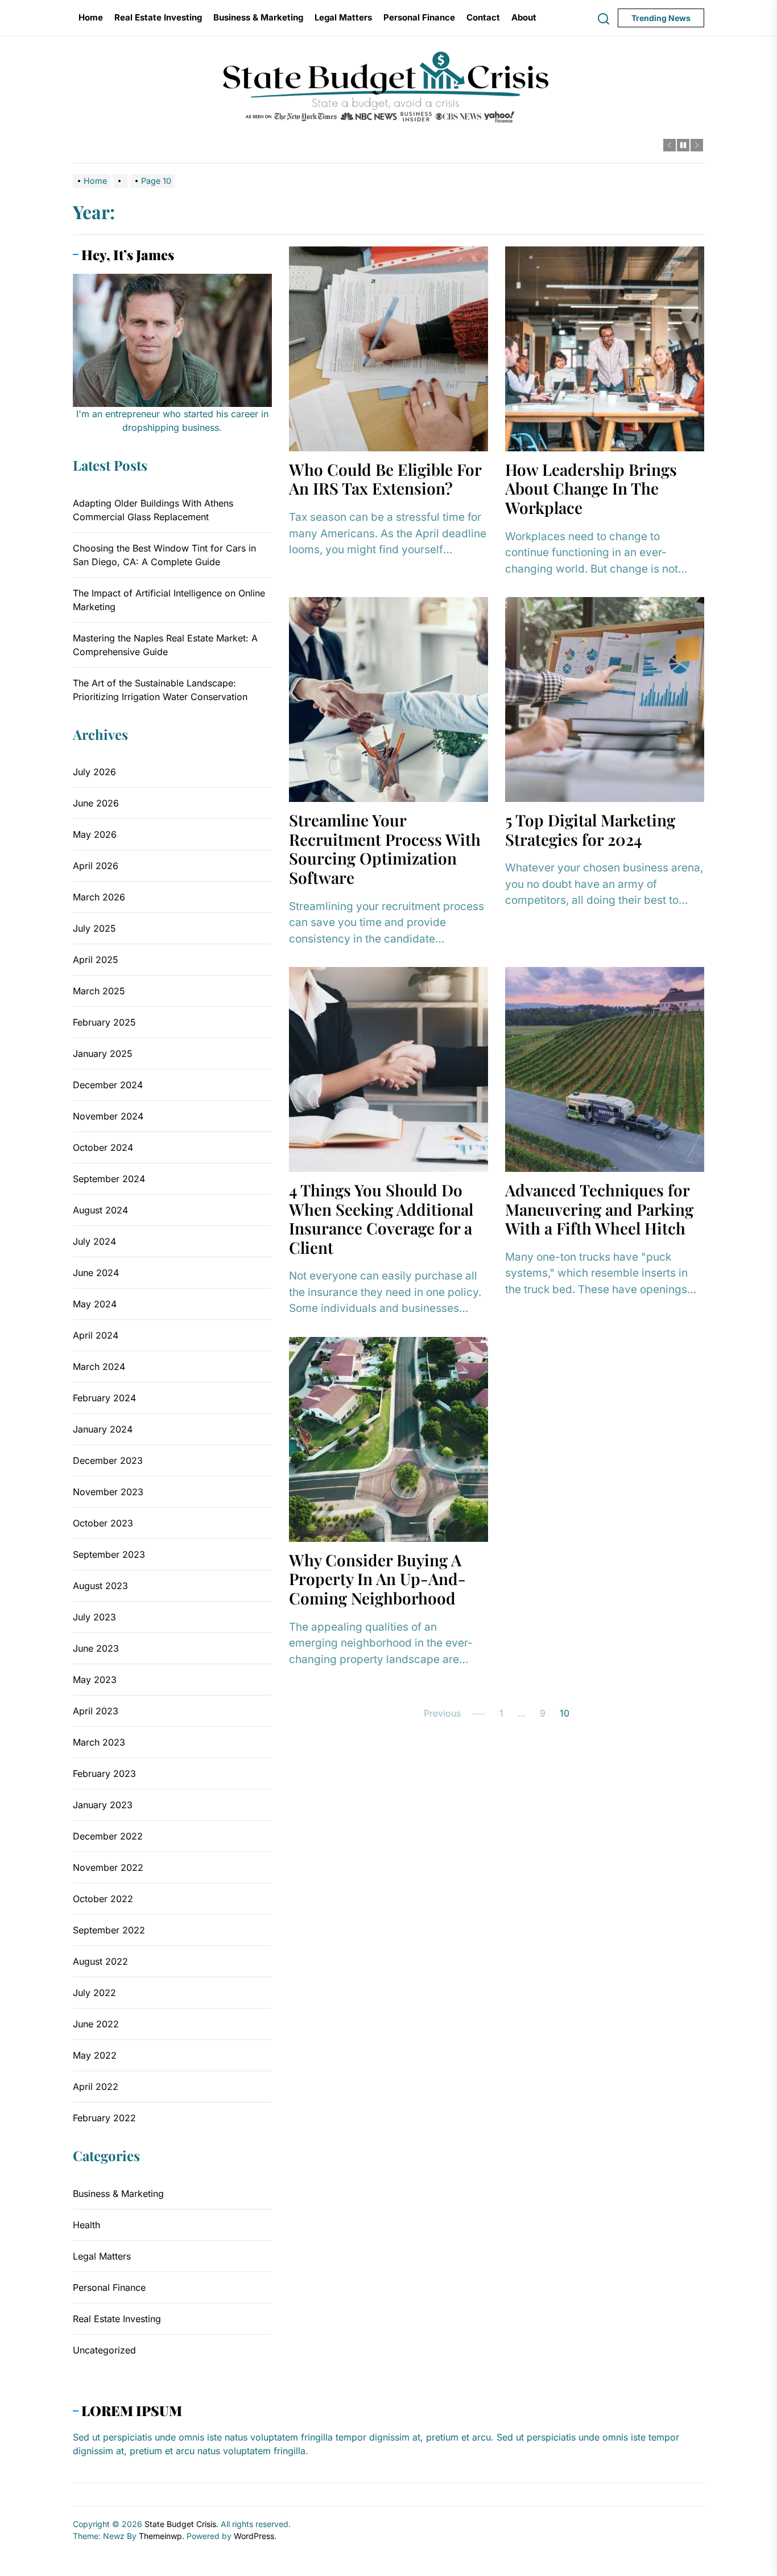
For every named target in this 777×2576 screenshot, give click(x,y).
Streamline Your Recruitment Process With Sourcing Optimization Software (385, 849)
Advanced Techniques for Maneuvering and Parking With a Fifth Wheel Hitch (599, 1209)
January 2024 (103, 1429)
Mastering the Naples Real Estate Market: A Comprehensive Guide (165, 645)
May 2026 (95, 834)
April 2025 (96, 960)
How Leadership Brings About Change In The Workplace (591, 488)
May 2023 (95, 1680)
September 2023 (109, 1554)
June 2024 (96, 1273)
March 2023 (99, 1742)
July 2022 (94, 1993)
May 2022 (95, 2055)
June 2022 (96, 2024)
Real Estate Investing (158, 17)
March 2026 (99, 897)
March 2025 (99, 991)
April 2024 (96, 1335)
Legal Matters (343, 17)
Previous (442, 1713)
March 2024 (99, 1367)
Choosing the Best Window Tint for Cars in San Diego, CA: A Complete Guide (164, 555)
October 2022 (103, 1899)
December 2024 (108, 1085)
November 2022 (108, 1867)
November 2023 (108, 1492)
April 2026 (96, 866)
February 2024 (104, 1398)
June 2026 (96, 803)
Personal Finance (419, 17)
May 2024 (95, 1304)
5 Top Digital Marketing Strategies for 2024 (590, 830)
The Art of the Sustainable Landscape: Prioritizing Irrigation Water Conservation (160, 690)
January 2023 (103, 1805)
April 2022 (96, 2087)
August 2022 (100, 1961)
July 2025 (94, 928)
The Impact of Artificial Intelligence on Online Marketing (169, 600)
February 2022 (104, 2118)
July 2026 (94, 772)
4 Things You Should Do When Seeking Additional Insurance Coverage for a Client (381, 1219)
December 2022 (108, 1836)
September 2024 (109, 1179)
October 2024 (103, 1147)
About (524, 17)
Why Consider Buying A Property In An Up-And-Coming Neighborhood (377, 1579)
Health (86, 2225)
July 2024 (94, 1241)
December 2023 (108, 1460)
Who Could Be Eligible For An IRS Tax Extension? (385, 479)
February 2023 (104, 1773)
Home (91, 17)
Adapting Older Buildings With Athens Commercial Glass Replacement (153, 510)
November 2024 (108, 1116)
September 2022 (109, 1930)
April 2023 (96, 1711)
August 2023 (100, 1586)
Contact (483, 17)
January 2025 (103, 1054)
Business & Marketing (258, 17)
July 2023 (94, 1617)
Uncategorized (104, 2350)
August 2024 (100, 1210)
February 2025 (104, 1022)
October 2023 (103, 1523)
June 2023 (96, 1648)
